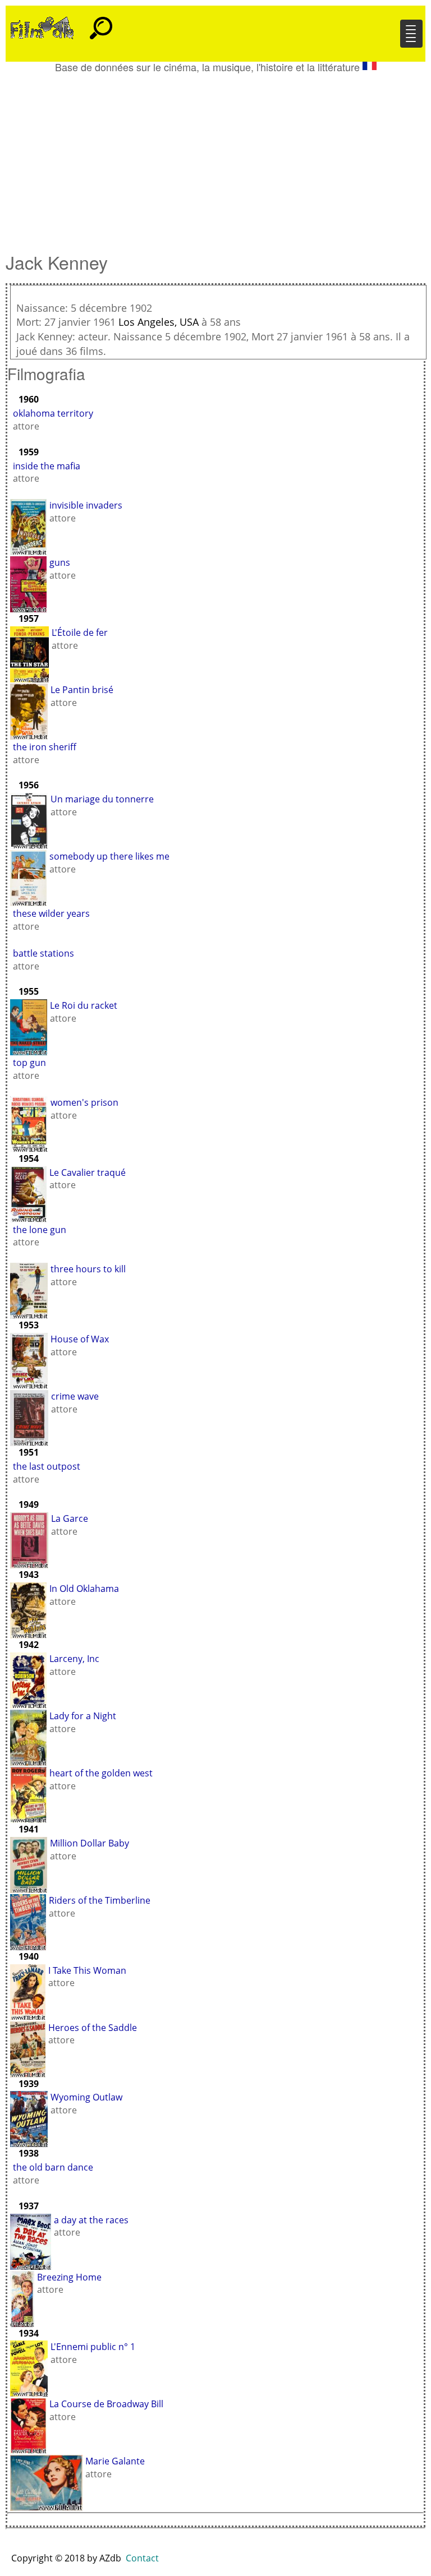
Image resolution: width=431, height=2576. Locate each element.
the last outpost (47, 1466)
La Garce (70, 1518)
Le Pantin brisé (82, 690)
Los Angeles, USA (159, 322)
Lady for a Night (83, 1716)
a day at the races (91, 2220)
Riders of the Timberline (100, 1900)
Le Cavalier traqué (88, 1172)
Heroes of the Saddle (93, 2028)
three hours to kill (88, 1269)
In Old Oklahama (84, 1589)
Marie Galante (115, 2461)
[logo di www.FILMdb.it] (42, 27)
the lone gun (40, 1230)
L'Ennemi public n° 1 (93, 2347)
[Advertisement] (215, 157)
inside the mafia (47, 466)
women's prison (84, 1102)
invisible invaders (86, 505)
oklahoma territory (53, 413)
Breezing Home (69, 2277)
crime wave (75, 1396)
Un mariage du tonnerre (102, 799)
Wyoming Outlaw (86, 2097)
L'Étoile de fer (80, 633)
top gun (29, 1063)
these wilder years (51, 913)
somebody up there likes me (109, 856)
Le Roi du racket (84, 1005)
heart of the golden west (101, 1773)
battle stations (43, 953)
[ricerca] (101, 23)
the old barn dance (53, 2167)
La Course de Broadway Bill (106, 2404)
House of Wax (80, 1339)
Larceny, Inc (74, 1659)
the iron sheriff (45, 747)
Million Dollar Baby (90, 1843)
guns (60, 562)
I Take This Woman (87, 1970)
